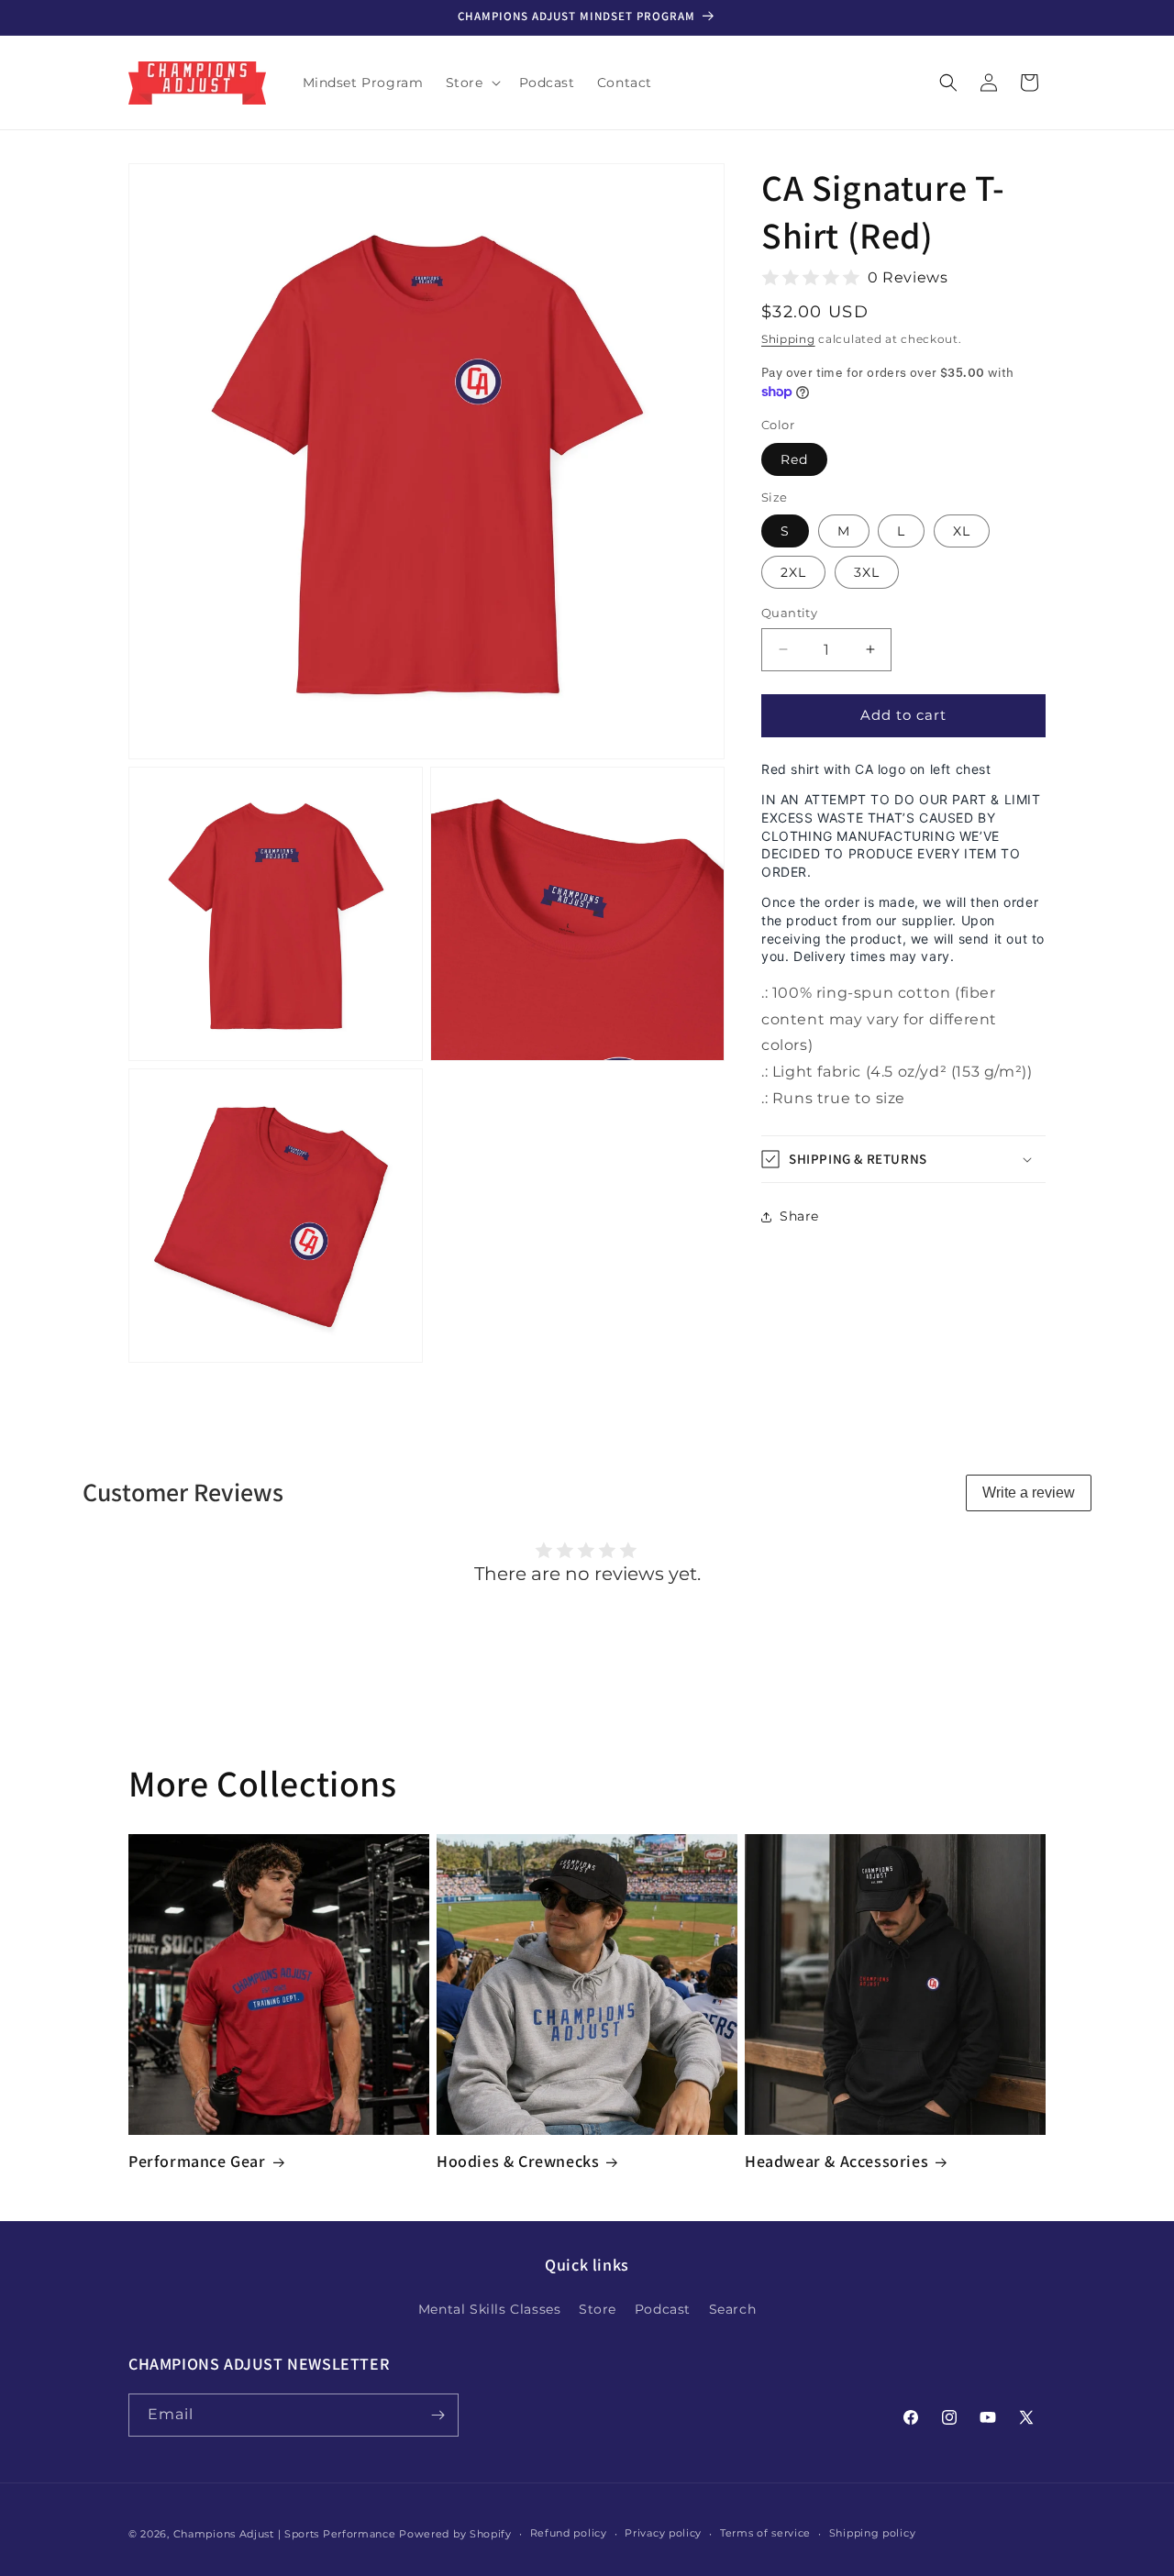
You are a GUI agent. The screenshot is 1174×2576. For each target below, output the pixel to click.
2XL (793, 572)
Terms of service (765, 2533)
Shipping (788, 339)
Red (794, 459)
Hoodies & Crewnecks (518, 2161)
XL (962, 531)
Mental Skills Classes (490, 2309)
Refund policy (569, 2533)
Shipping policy (873, 2533)
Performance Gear (197, 2161)
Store (598, 2309)
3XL (867, 572)
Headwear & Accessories (836, 2161)
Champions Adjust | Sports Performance (285, 2534)
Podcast (663, 2309)
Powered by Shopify (455, 2534)
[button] (471, 83)
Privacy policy (663, 2533)
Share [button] (799, 1216)
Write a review (1029, 1493)
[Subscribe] (437, 2415)
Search (733, 2309)
